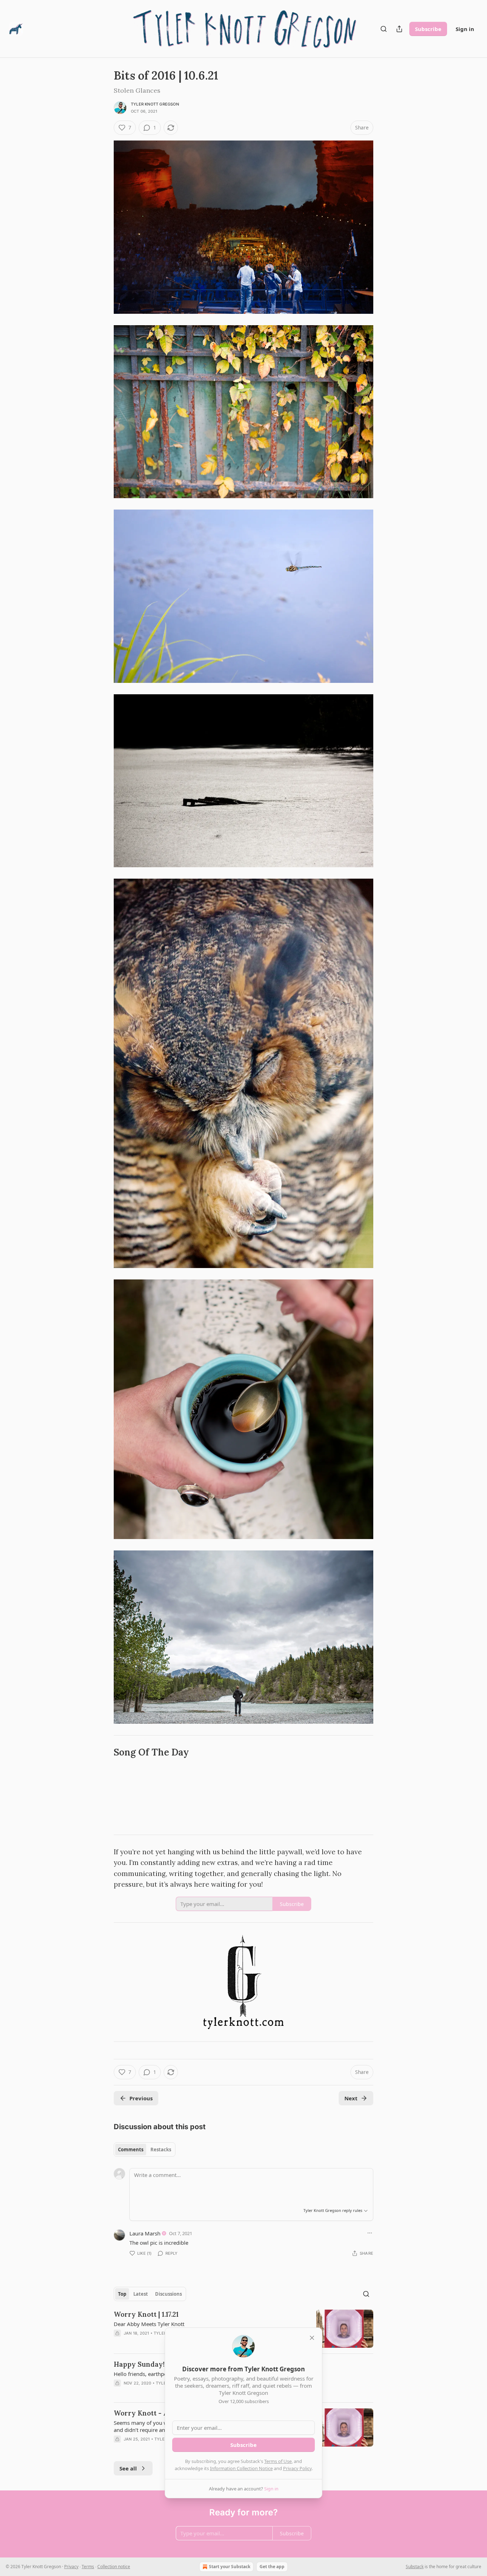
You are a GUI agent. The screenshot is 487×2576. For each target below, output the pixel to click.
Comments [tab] (131, 2150)
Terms (88, 2567)
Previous (141, 2098)
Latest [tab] (141, 2294)
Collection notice (114, 2567)
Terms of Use (278, 2461)
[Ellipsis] (370, 2233)
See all (128, 2468)
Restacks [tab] (161, 2150)
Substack (415, 2567)
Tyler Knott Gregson (155, 104)
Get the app (272, 2567)
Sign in (465, 29)
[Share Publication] (399, 29)
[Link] (104, 1752)
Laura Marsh (145, 2233)
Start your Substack (230, 2567)
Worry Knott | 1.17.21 (146, 2314)
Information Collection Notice (241, 2468)
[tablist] (145, 2150)
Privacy (71, 2567)
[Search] (384, 29)
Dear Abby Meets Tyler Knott (149, 2324)
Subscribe (428, 29)
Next (351, 2098)
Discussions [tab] (168, 2294)
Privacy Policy (297, 2468)
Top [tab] (122, 2294)
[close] (312, 2338)
